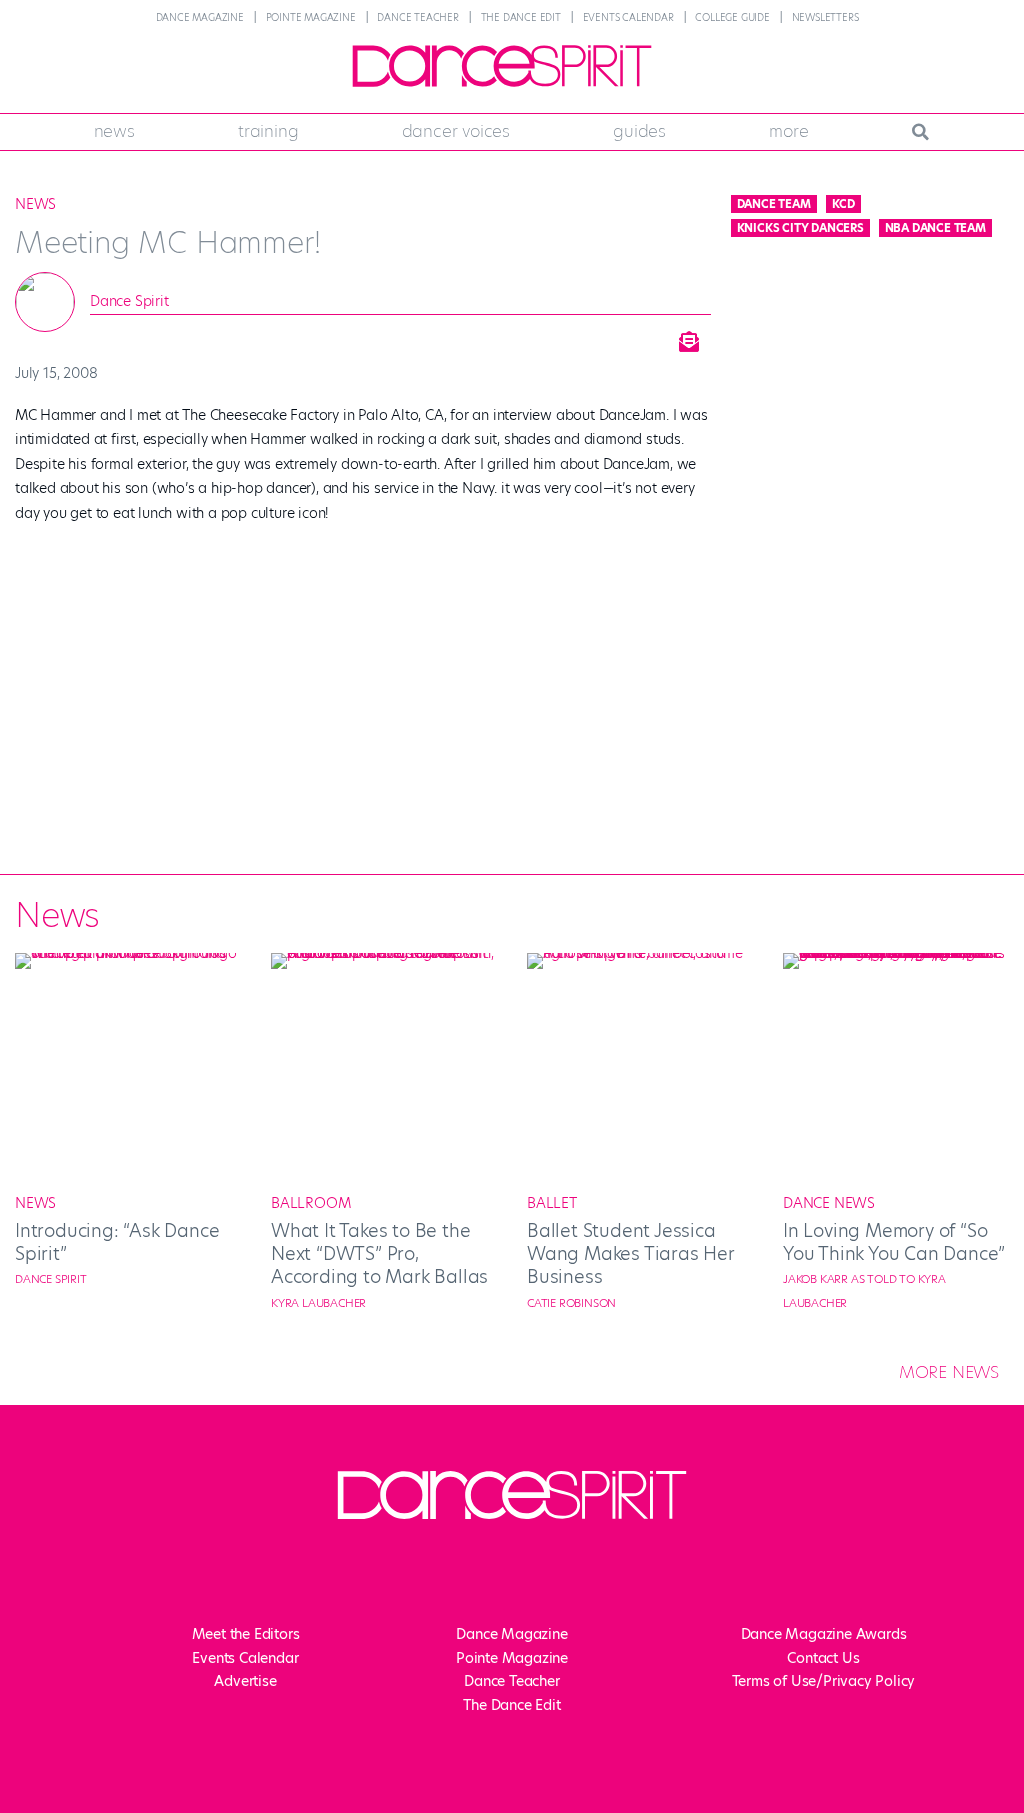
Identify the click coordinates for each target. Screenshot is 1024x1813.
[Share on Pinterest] (636, 336)
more (788, 131)
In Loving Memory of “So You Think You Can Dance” (894, 1242)
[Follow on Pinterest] (612, 1578)
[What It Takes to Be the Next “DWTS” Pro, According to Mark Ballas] (384, 953)
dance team (774, 204)
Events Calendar (628, 17)
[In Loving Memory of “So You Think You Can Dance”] (896, 953)
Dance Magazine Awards (824, 1634)
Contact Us (823, 1658)
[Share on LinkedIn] (586, 336)
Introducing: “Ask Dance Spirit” (117, 1242)
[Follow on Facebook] (412, 1578)
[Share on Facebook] (486, 336)
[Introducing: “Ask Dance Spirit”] (128, 953)
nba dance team (935, 228)
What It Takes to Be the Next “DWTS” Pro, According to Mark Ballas (379, 1254)
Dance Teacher (417, 17)
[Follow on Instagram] (492, 1578)
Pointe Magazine (311, 17)
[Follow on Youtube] (532, 1578)
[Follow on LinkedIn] (572, 1578)
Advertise (245, 1681)
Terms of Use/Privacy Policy (824, 1681)
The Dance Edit (521, 17)
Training (268, 131)
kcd (843, 204)
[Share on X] (536, 336)
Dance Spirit (129, 301)
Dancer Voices (456, 131)
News (114, 131)
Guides (639, 131)
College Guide (732, 17)
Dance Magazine (200, 17)
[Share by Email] (686, 336)
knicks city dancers (800, 228)
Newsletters (825, 17)
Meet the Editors (246, 1634)
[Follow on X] (452, 1578)
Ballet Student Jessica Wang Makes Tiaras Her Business (631, 1254)
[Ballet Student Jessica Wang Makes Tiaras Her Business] (640, 953)
